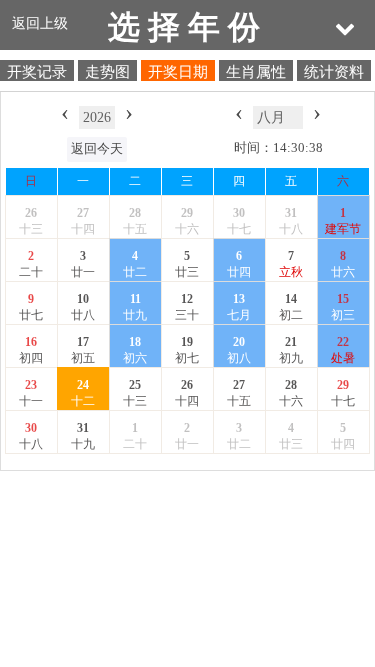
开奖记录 (37, 70)
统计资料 (334, 70)
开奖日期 (178, 70)
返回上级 (40, 22)
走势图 (107, 70)
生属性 (256, 70)
